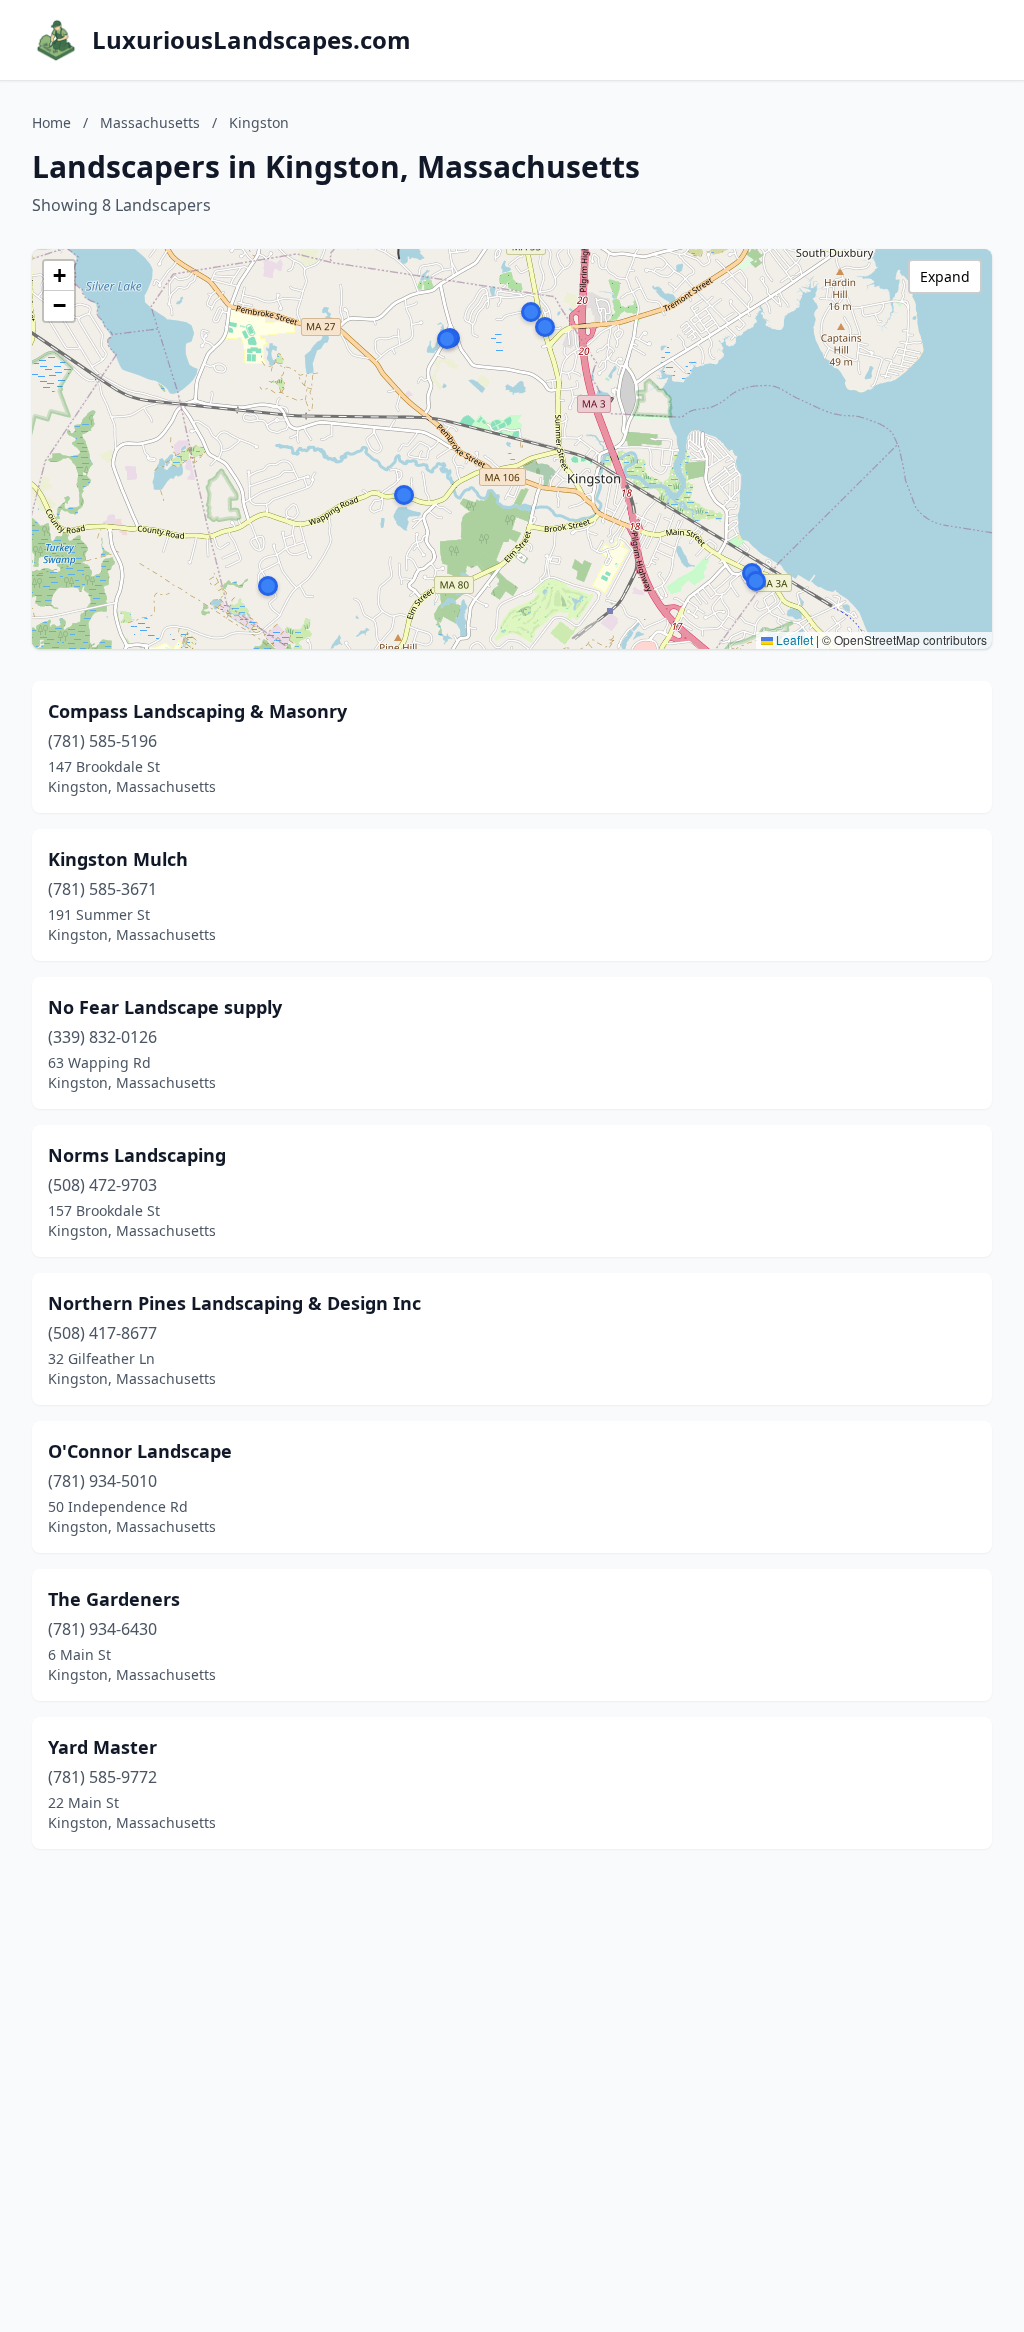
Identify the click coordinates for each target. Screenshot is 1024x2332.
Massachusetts (150, 122)
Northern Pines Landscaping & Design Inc (234, 1303)
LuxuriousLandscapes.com (251, 40)
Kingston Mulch (118, 859)
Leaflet (793, 639)
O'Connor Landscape (140, 1451)
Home (51, 122)
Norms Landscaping (137, 1155)
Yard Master (102, 1747)
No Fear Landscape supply (165, 1007)
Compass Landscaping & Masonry (197, 711)
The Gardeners (114, 1599)
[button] (447, 339)
